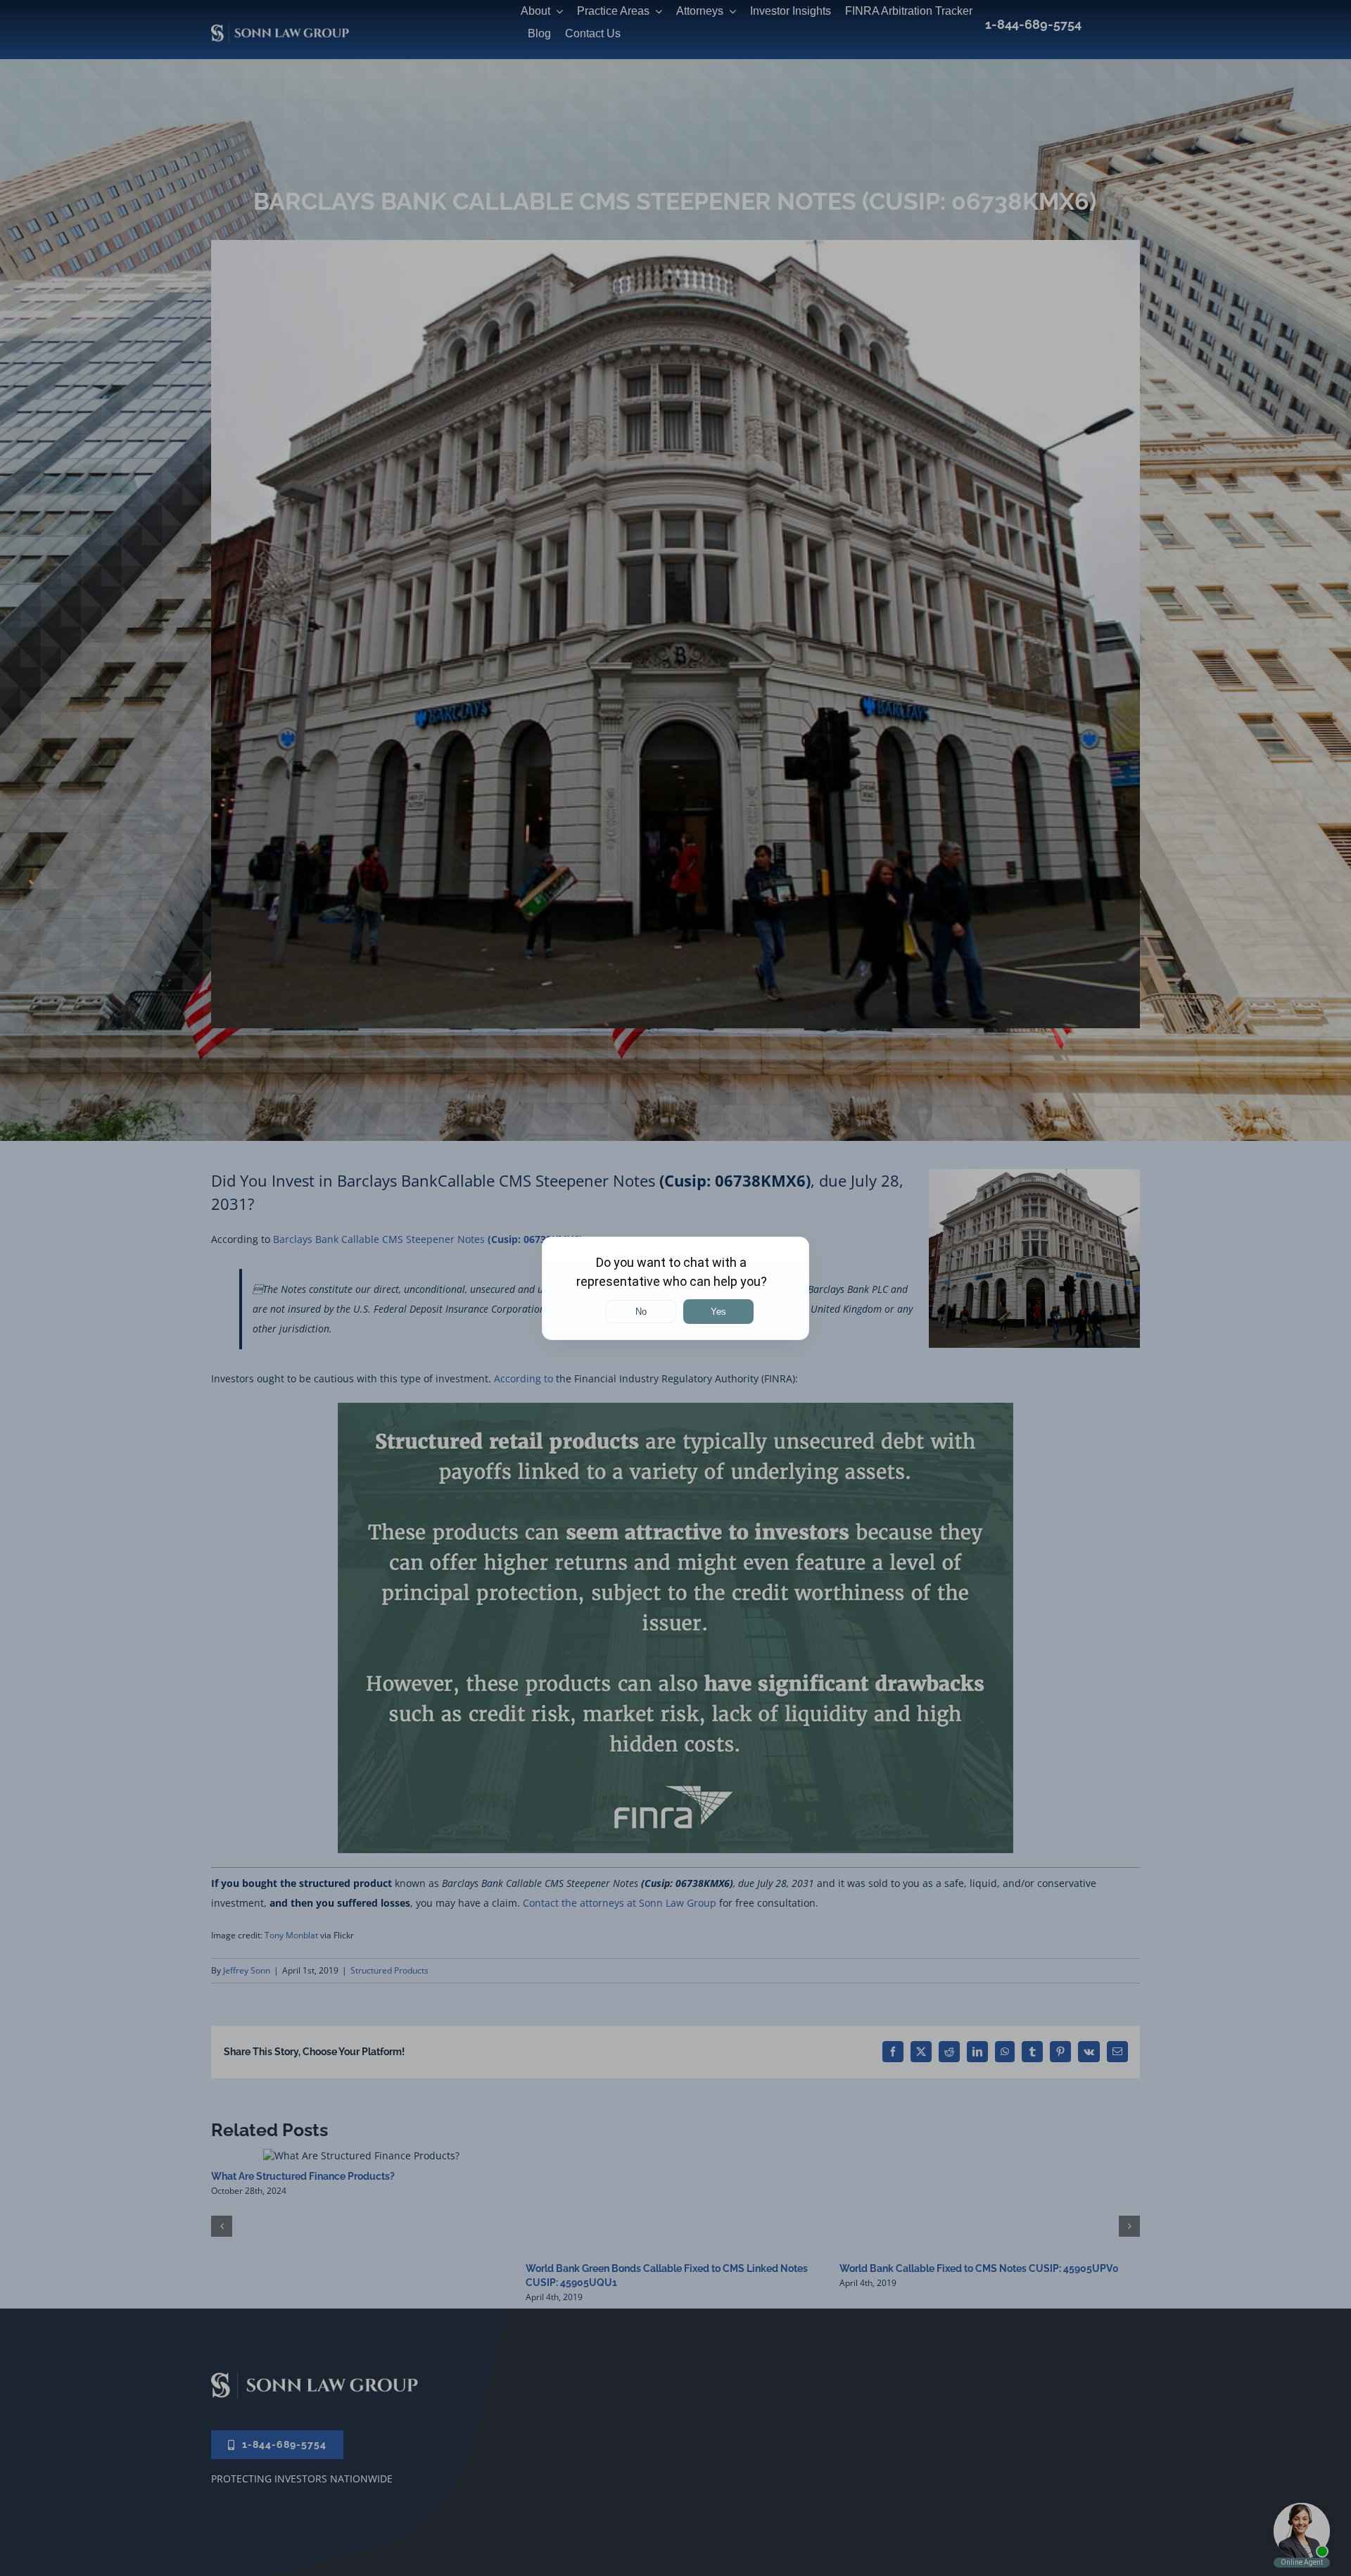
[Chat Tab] (675, 1288)
